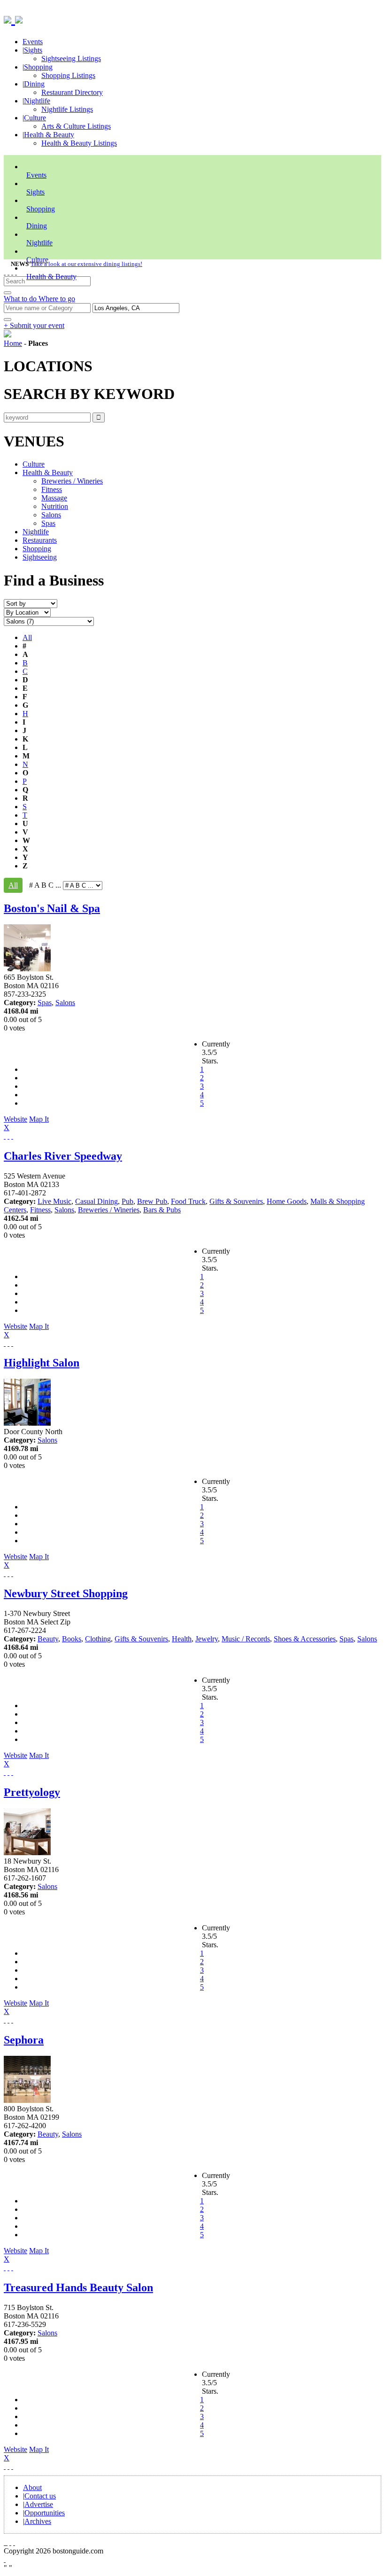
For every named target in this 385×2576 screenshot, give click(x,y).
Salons (51, 515)
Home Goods (287, 1201)
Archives (38, 2521)
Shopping (38, 67)
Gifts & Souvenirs (236, 1201)
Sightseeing (40, 557)
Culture (35, 118)
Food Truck (188, 1201)
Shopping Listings (68, 75)
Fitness (52, 489)
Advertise (39, 2504)
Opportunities (45, 2513)
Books (72, 1639)
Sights (33, 50)
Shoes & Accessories (305, 1639)
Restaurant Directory (72, 92)
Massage (54, 498)
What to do (21, 299)
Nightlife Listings (67, 109)
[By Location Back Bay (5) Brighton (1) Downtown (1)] (27, 612)
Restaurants (40, 540)
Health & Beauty (49, 135)
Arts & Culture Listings (76, 126)
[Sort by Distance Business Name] (31, 603)
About (32, 2487)
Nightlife (37, 101)
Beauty (48, 1639)
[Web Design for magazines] (5, 2559)
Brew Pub (152, 1201)
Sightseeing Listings (71, 59)
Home (13, 343)
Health (182, 1639)
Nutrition (55, 506)
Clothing (98, 1639)
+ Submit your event (34, 325)
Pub (127, 1201)
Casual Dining (96, 1201)
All (27, 637)
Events (33, 42)
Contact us (40, 2496)
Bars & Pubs (162, 1210)
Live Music (54, 1201)
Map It (26, 1123)
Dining (34, 84)
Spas (48, 523)
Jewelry (207, 1639)
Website (15, 1119)
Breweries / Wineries (72, 481)
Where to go (57, 299)
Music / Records (246, 1639)
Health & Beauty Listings (79, 143)
